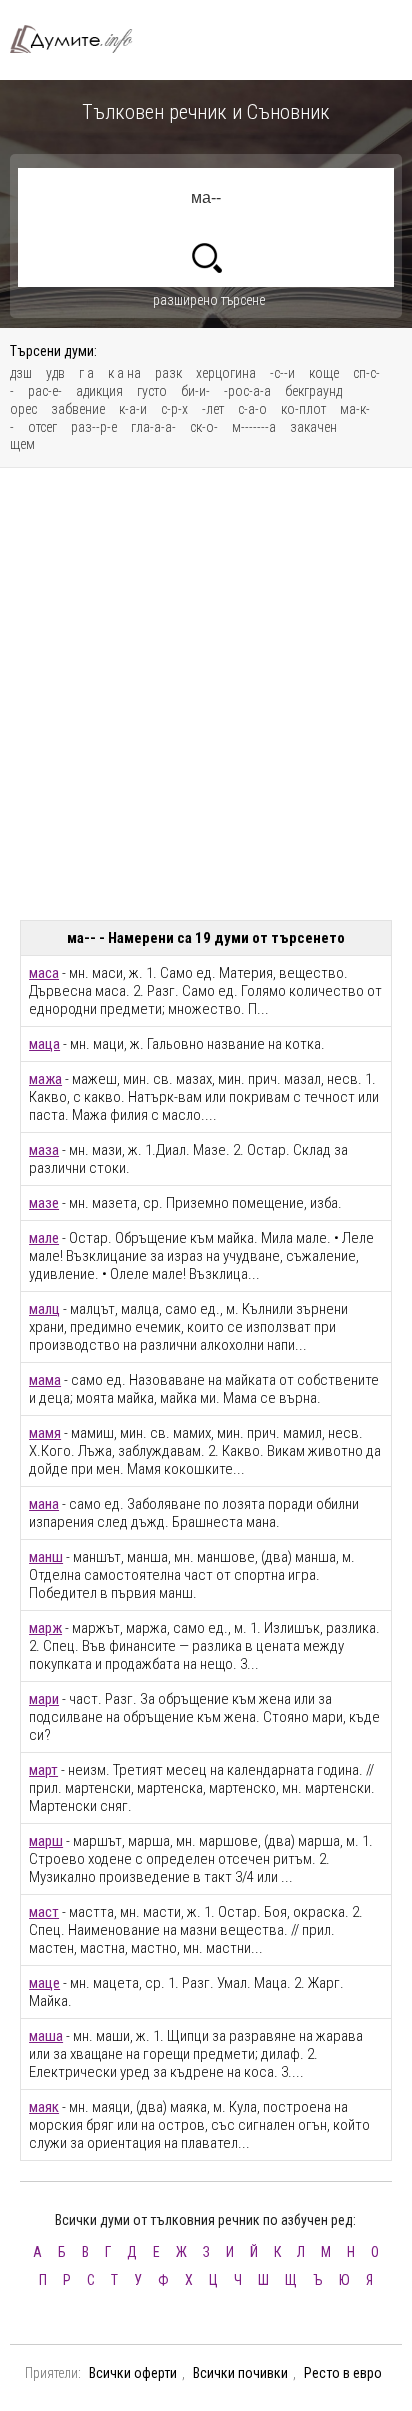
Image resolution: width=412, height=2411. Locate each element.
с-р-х (174, 409)
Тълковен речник (80, 39)
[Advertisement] (206, 694)
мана (44, 1504)
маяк (44, 2107)
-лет (213, 409)
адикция (99, 391)
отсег (42, 427)
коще (324, 373)
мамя (45, 1433)
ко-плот (303, 409)
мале (44, 1238)
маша (46, 2036)
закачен (313, 427)
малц (44, 1309)
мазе (44, 1203)
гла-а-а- (153, 427)
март (43, 1770)
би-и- (195, 391)
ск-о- (204, 427)
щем (22, 444)
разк (168, 373)
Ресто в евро (343, 2373)
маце (44, 1983)
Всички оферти (133, 2373)
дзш (21, 373)
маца (44, 1044)
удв (55, 373)
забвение (78, 409)
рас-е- (45, 391)
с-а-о (252, 409)
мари (44, 1699)
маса (44, 973)
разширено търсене (209, 300)
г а (86, 373)
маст (44, 1912)
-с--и (282, 373)
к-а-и (133, 409)
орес (23, 409)
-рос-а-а (247, 391)
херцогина (226, 373)
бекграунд (313, 391)
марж (45, 1628)
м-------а (254, 427)
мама (45, 1380)
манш (46, 1557)
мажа (45, 1079)
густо (152, 391)
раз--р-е (94, 427)
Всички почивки (240, 2373)
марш (46, 1841)
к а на (124, 373)
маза (44, 1150)
